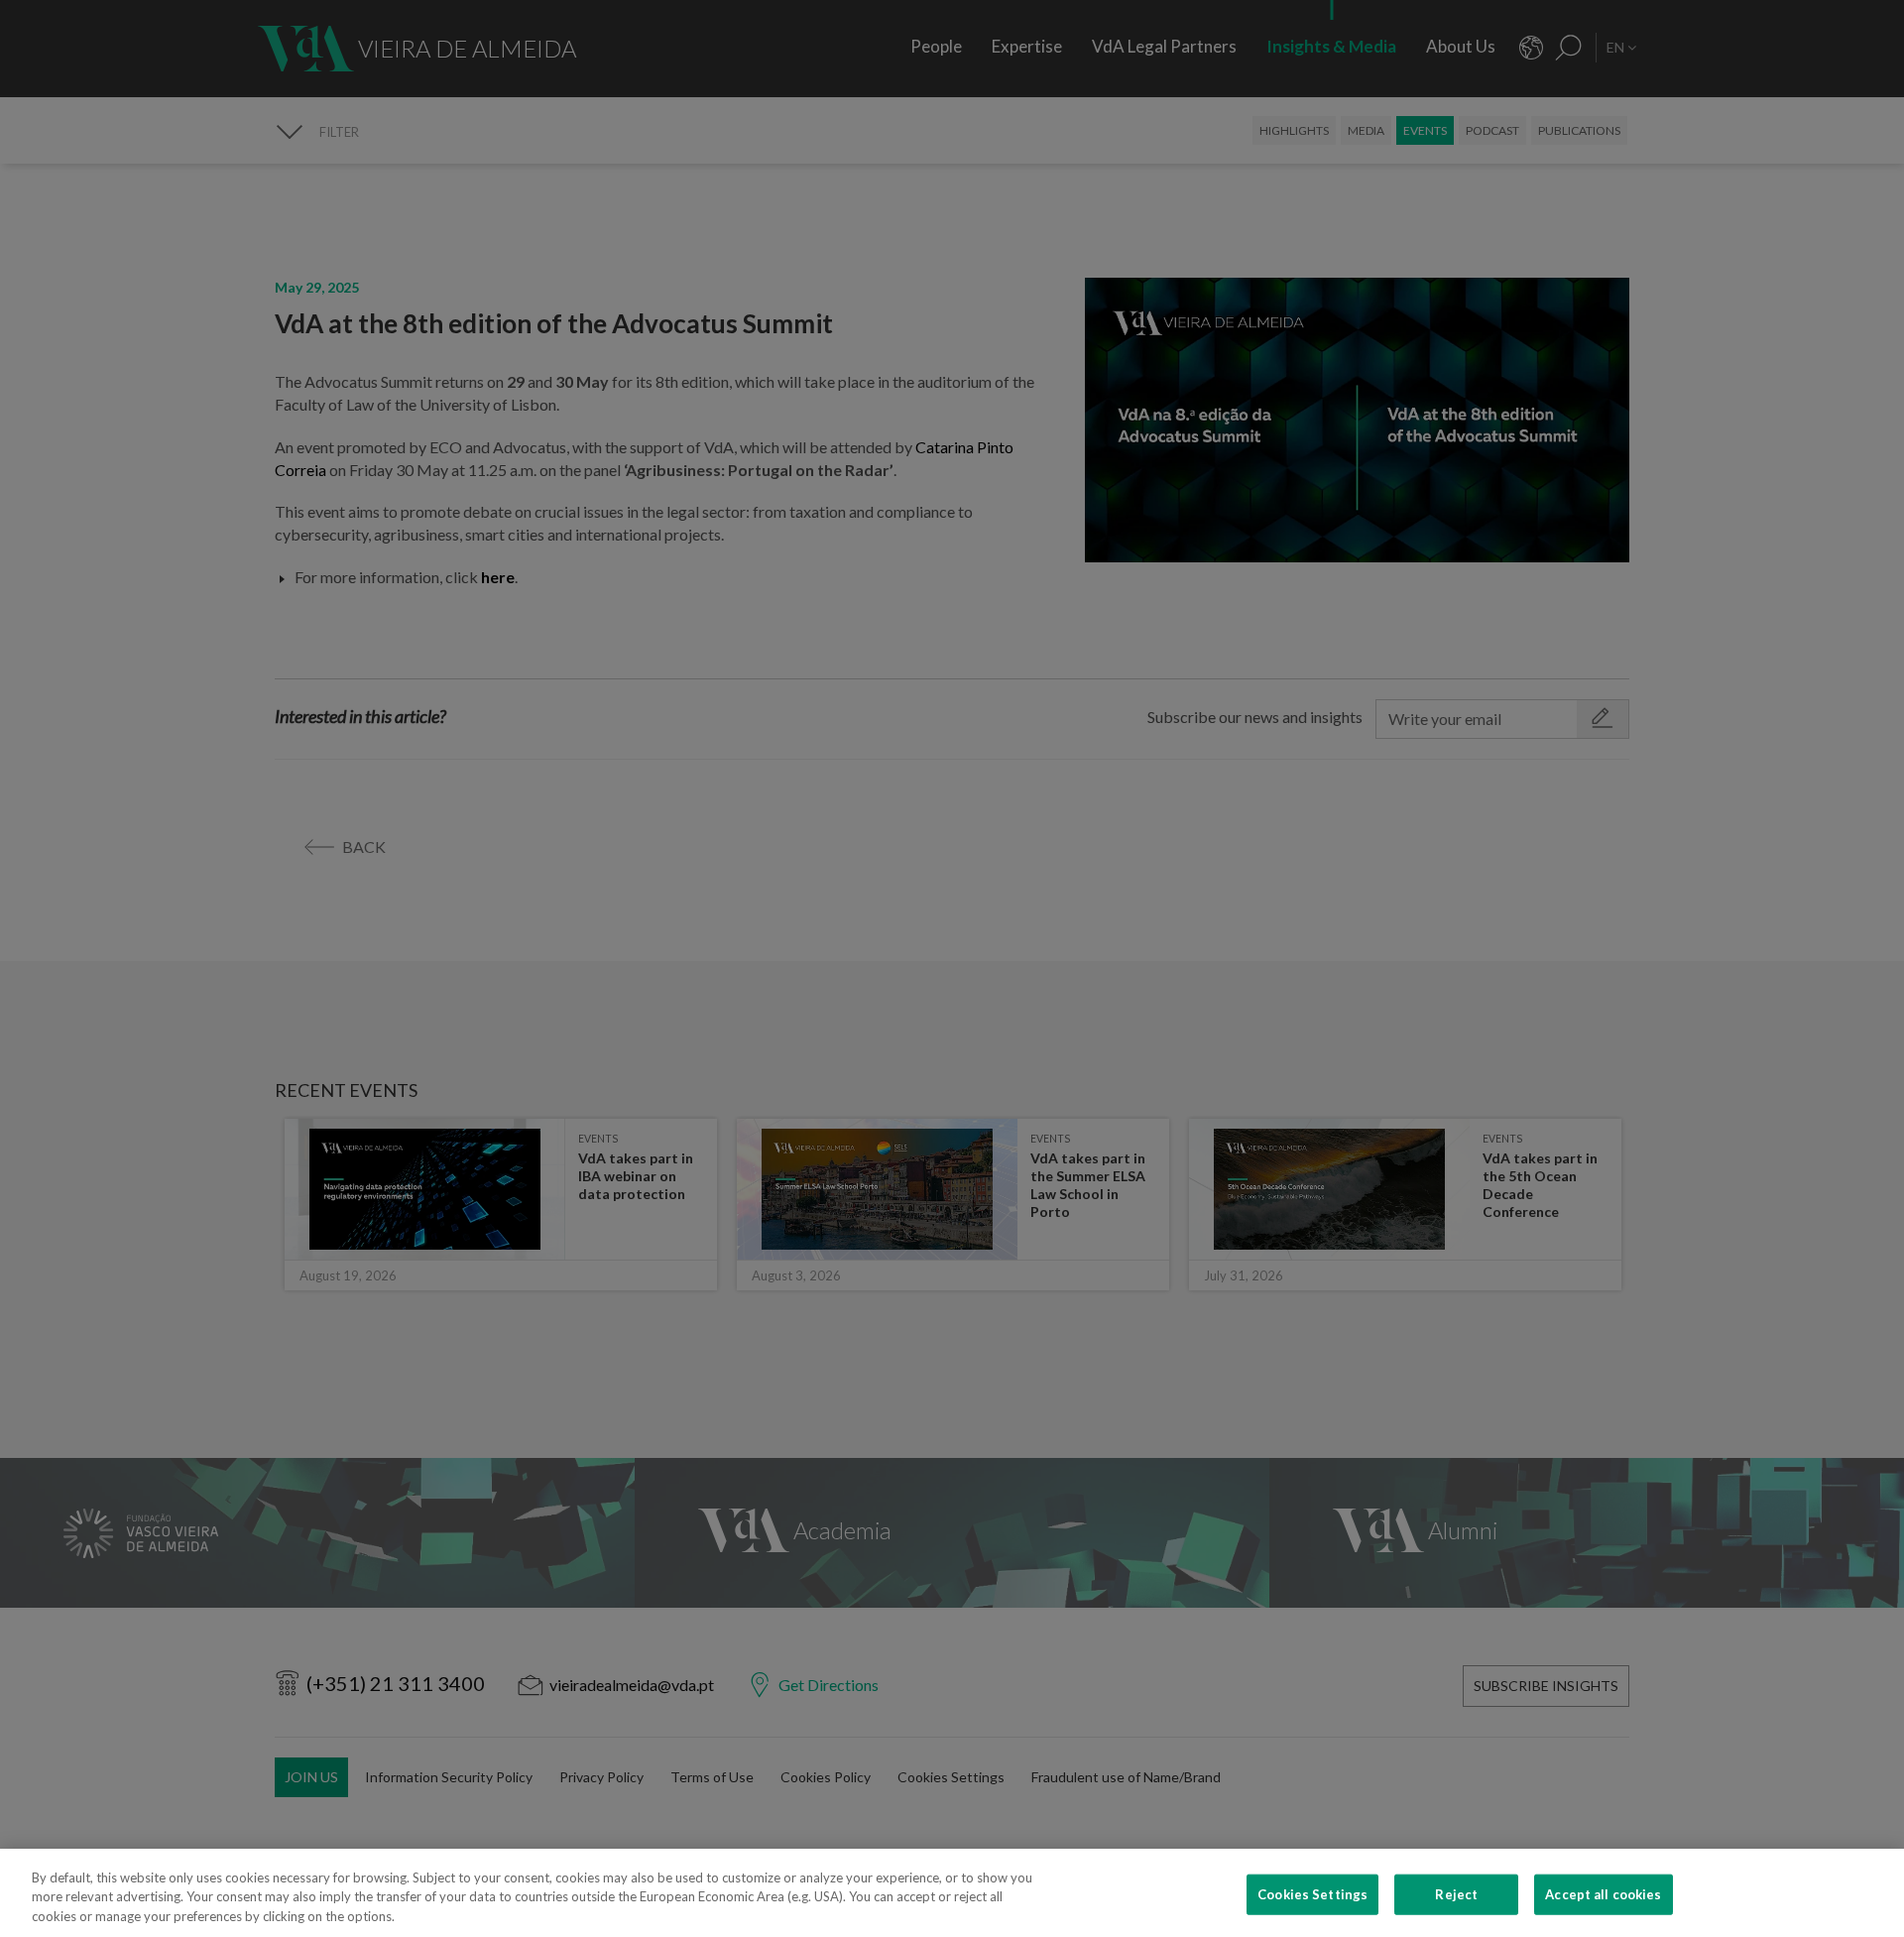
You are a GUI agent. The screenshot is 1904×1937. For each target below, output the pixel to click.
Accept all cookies (1603, 1893)
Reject (1456, 1893)
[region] (952, 1893)
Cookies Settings (1312, 1893)
